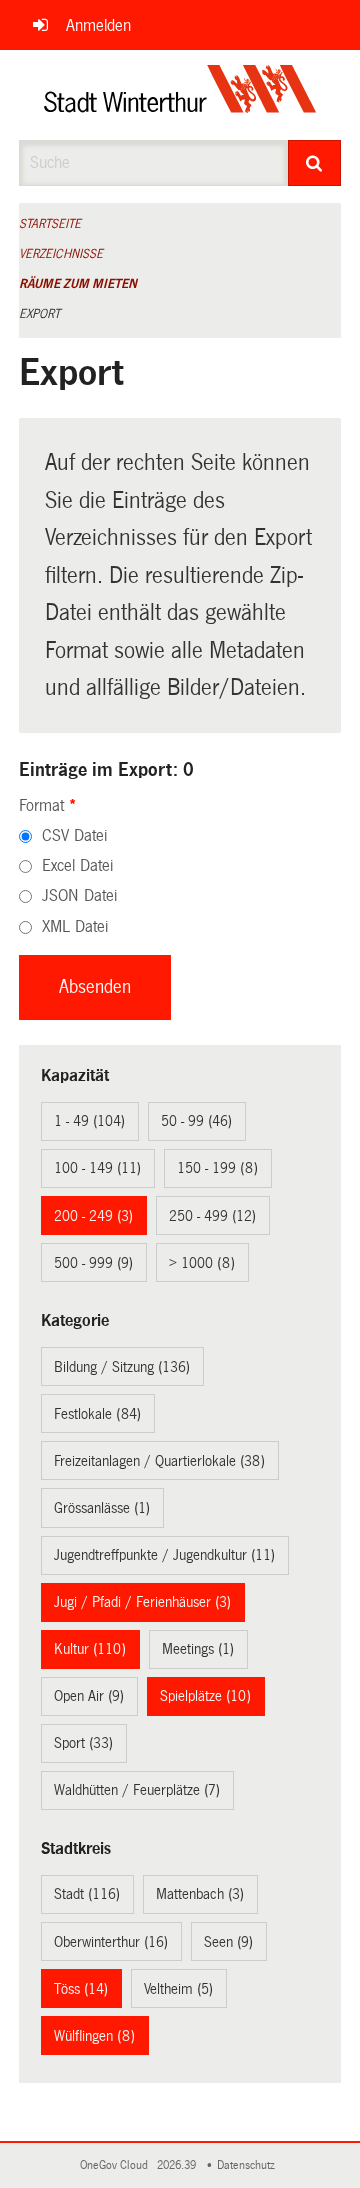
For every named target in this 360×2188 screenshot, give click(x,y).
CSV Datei (74, 835)
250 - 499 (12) (212, 1216)
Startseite (50, 224)
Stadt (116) (87, 1894)
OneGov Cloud (117, 2165)
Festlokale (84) (97, 1414)
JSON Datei (79, 895)
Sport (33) (83, 1743)
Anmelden (98, 25)
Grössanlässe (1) (102, 1508)
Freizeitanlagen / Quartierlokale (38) (159, 1461)
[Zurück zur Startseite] (180, 95)
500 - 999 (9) (93, 1263)
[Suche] (315, 163)
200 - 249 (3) (93, 1216)
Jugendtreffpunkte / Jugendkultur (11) (164, 1555)
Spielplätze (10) (205, 1696)
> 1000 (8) (202, 1263)
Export (39, 314)
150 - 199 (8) (217, 1168)
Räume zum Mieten (78, 284)
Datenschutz (249, 2165)
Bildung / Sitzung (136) (122, 1367)
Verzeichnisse (61, 254)
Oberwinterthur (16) (111, 1942)
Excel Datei (77, 865)
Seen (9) (228, 1942)
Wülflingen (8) (94, 2036)
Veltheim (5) (178, 1989)
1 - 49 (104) (89, 1121)
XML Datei (75, 926)
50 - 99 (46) (196, 1121)
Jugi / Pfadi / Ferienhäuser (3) (142, 1602)
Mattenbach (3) (200, 1894)
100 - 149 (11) (97, 1168)
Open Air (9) (89, 1696)
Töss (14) (81, 1989)
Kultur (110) (90, 1649)
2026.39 (178, 2165)
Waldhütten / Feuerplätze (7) (137, 1790)
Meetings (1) (198, 1649)
